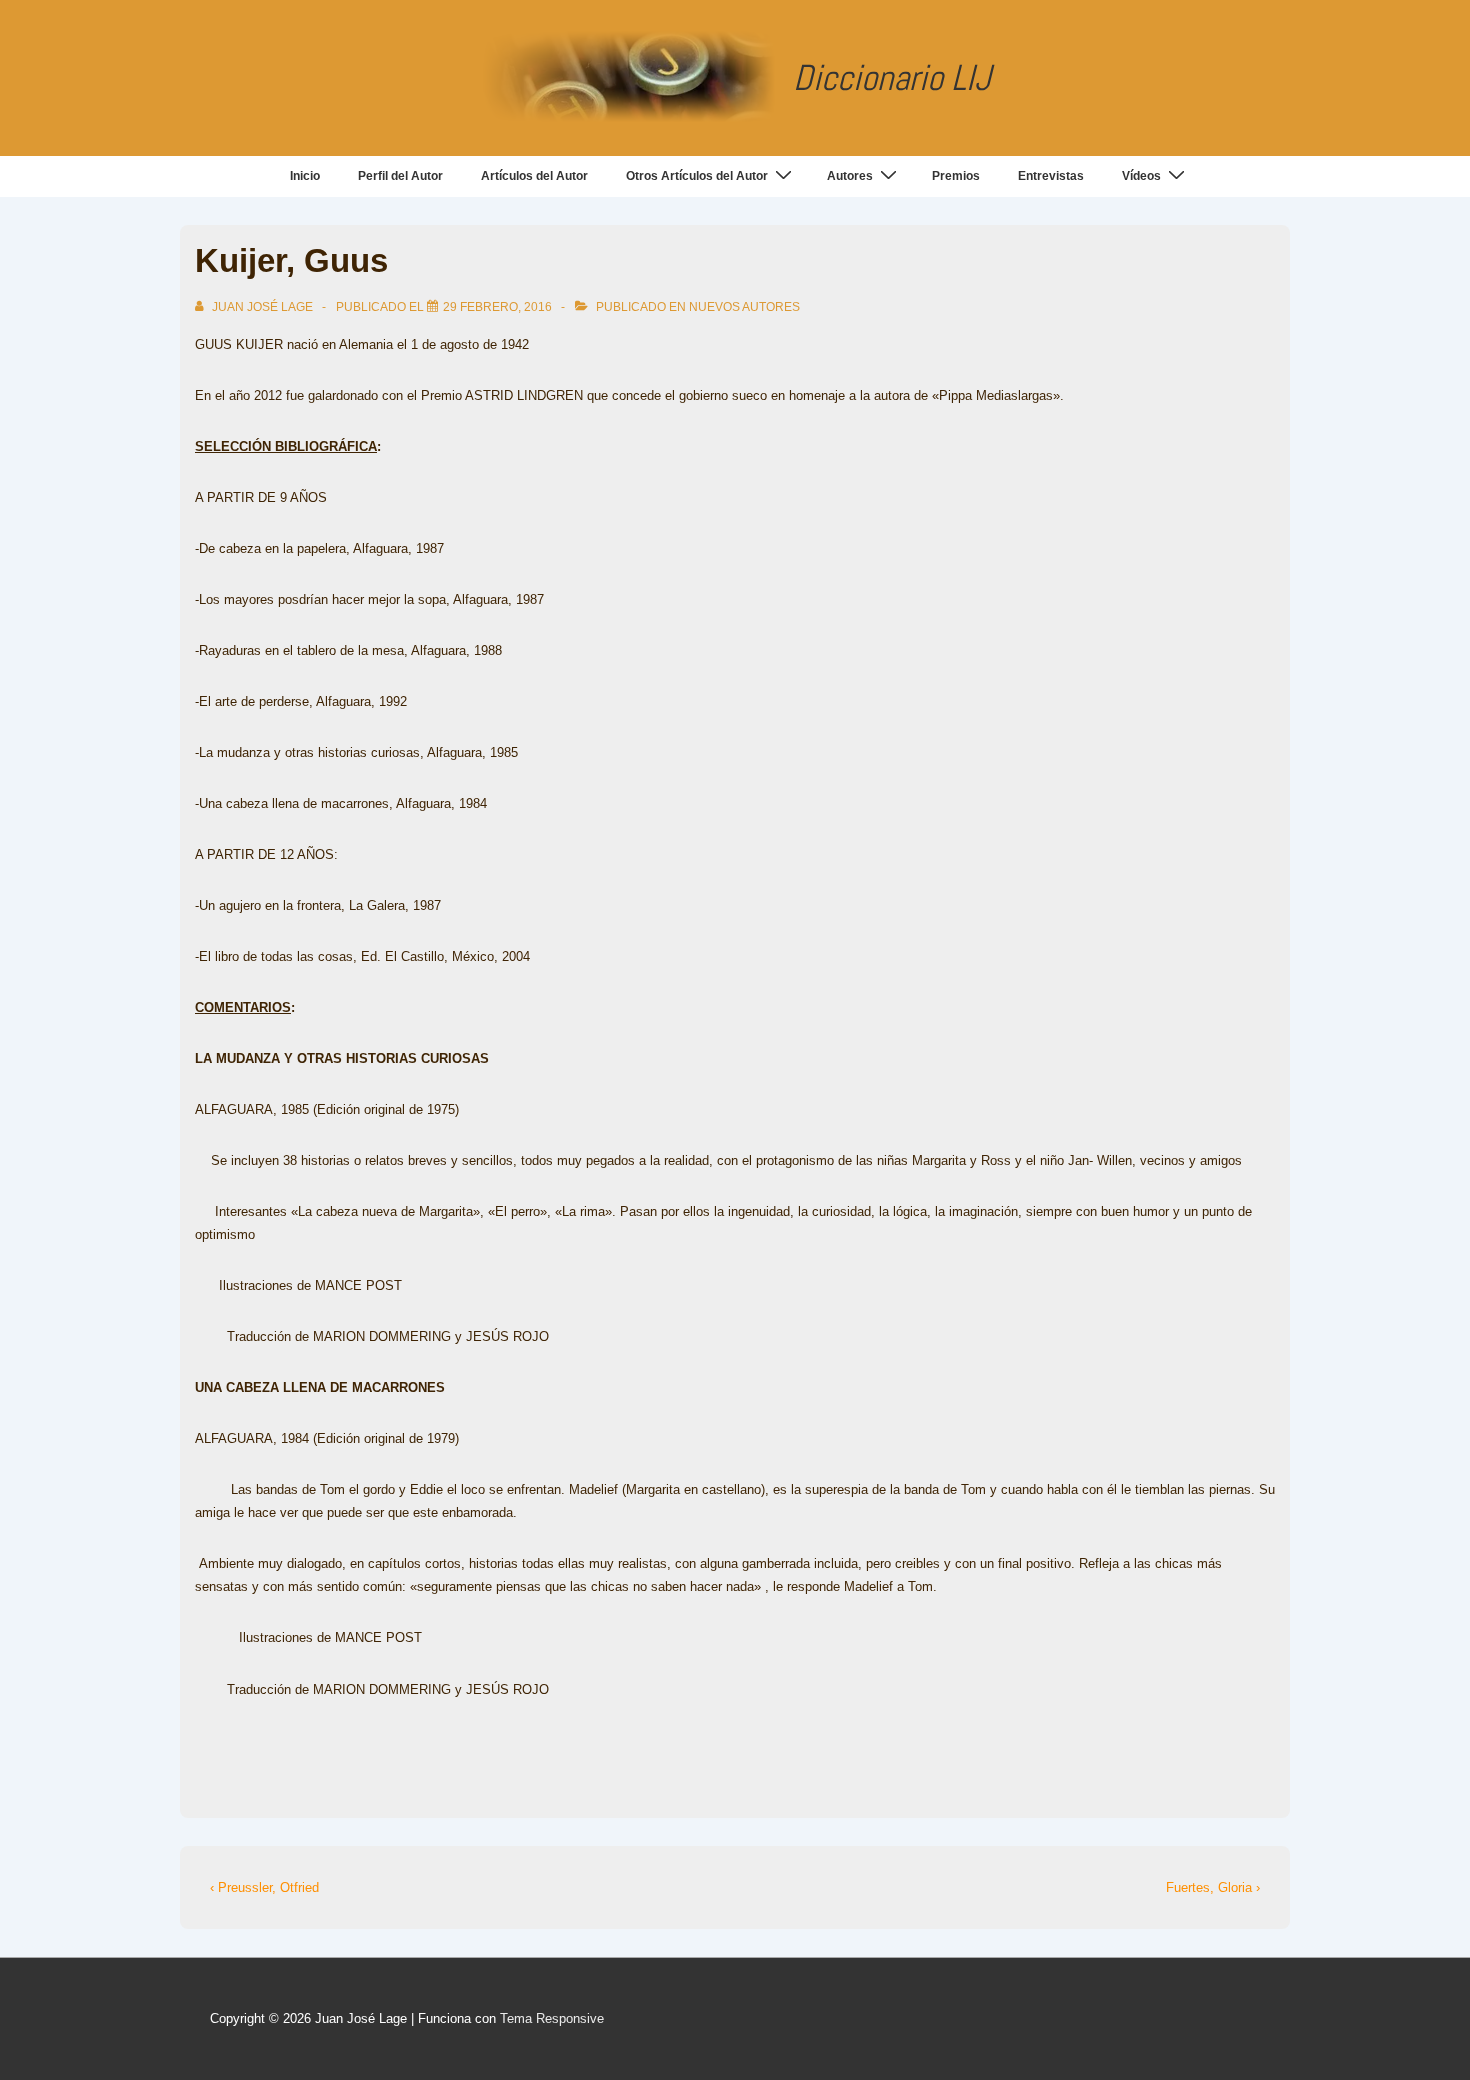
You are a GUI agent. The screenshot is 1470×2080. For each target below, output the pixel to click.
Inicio (305, 176)
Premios (956, 176)
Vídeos (1141, 176)
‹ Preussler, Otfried (264, 1887)
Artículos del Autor (534, 176)
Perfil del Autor (400, 176)
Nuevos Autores (744, 307)
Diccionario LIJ (891, 78)
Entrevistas (1051, 176)
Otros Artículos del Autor (697, 176)
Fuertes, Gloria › (1213, 1887)
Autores (850, 176)
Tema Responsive (552, 2018)
